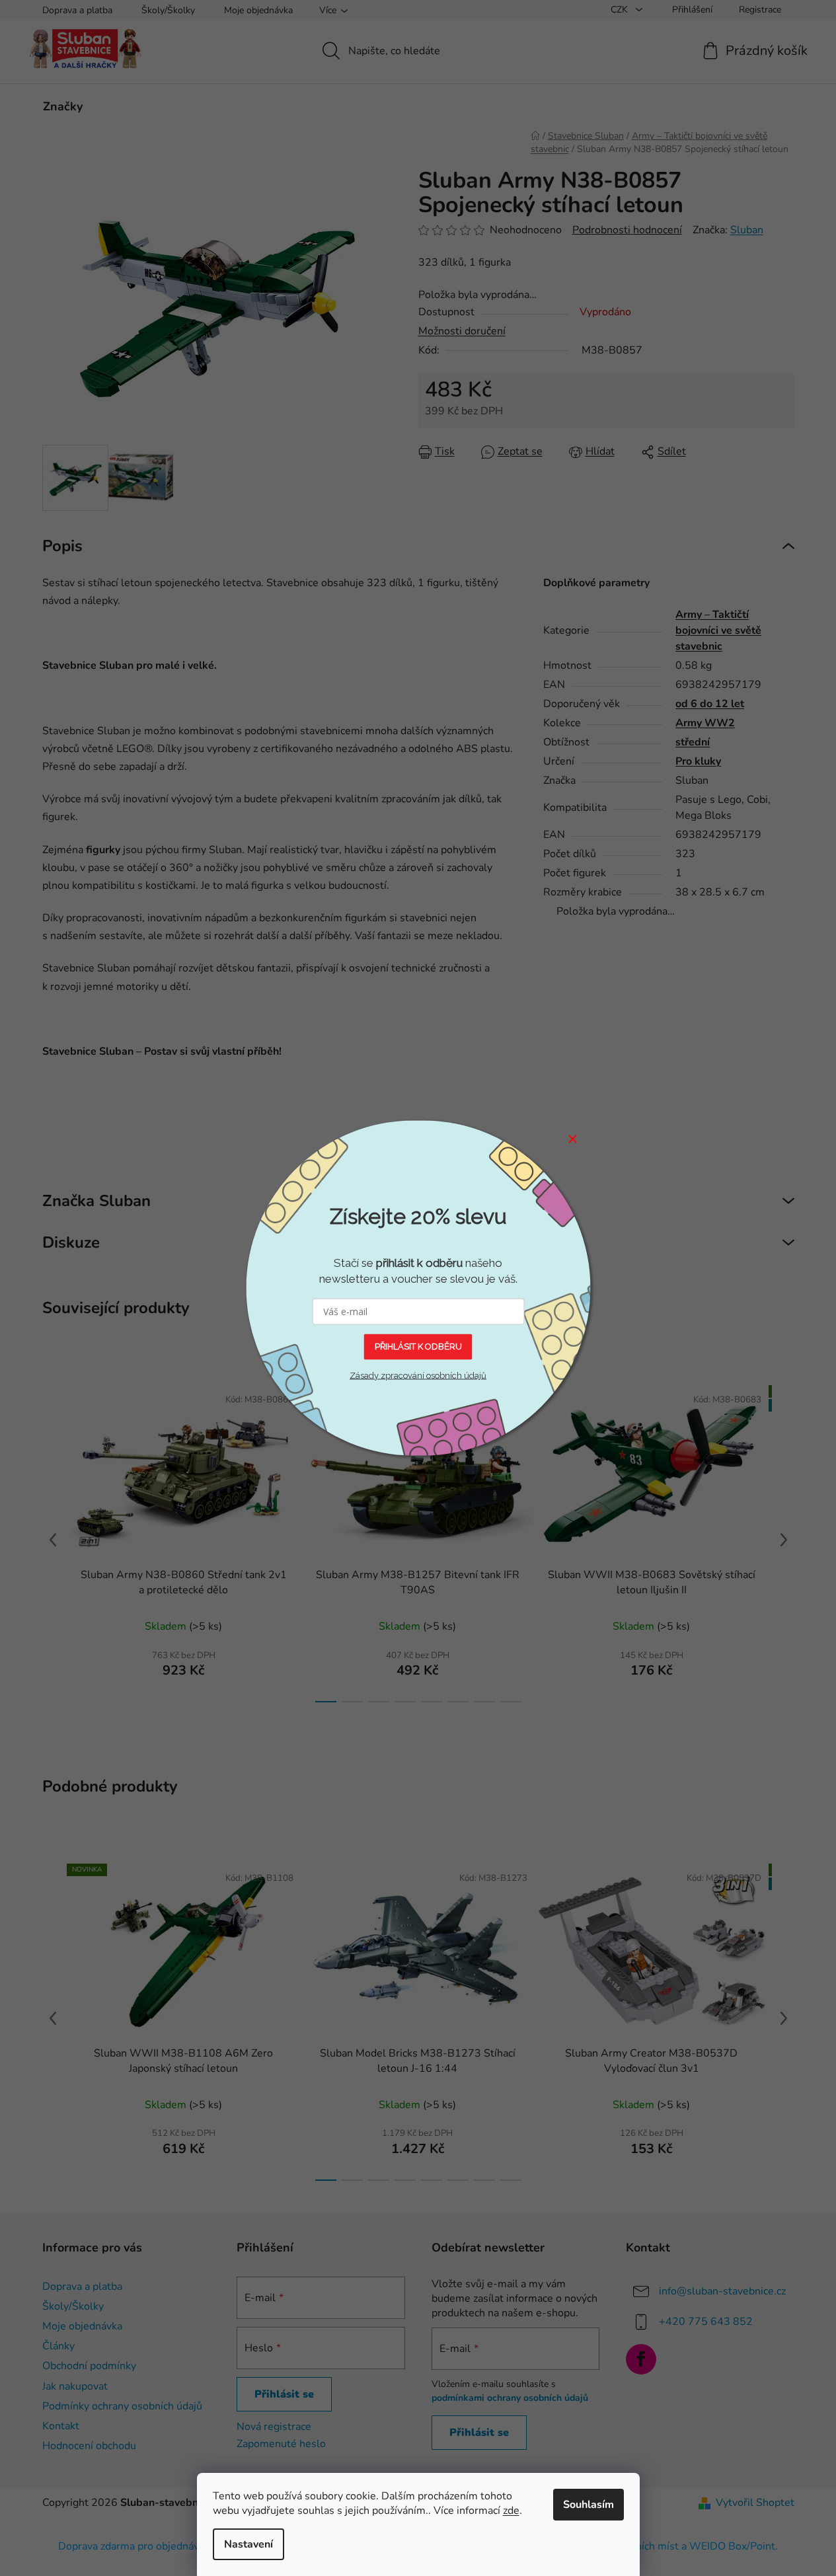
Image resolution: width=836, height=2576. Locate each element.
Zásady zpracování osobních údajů (418, 1375)
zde (511, 2511)
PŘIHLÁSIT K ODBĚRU (418, 1346)
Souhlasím (589, 2505)
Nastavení (248, 2544)
